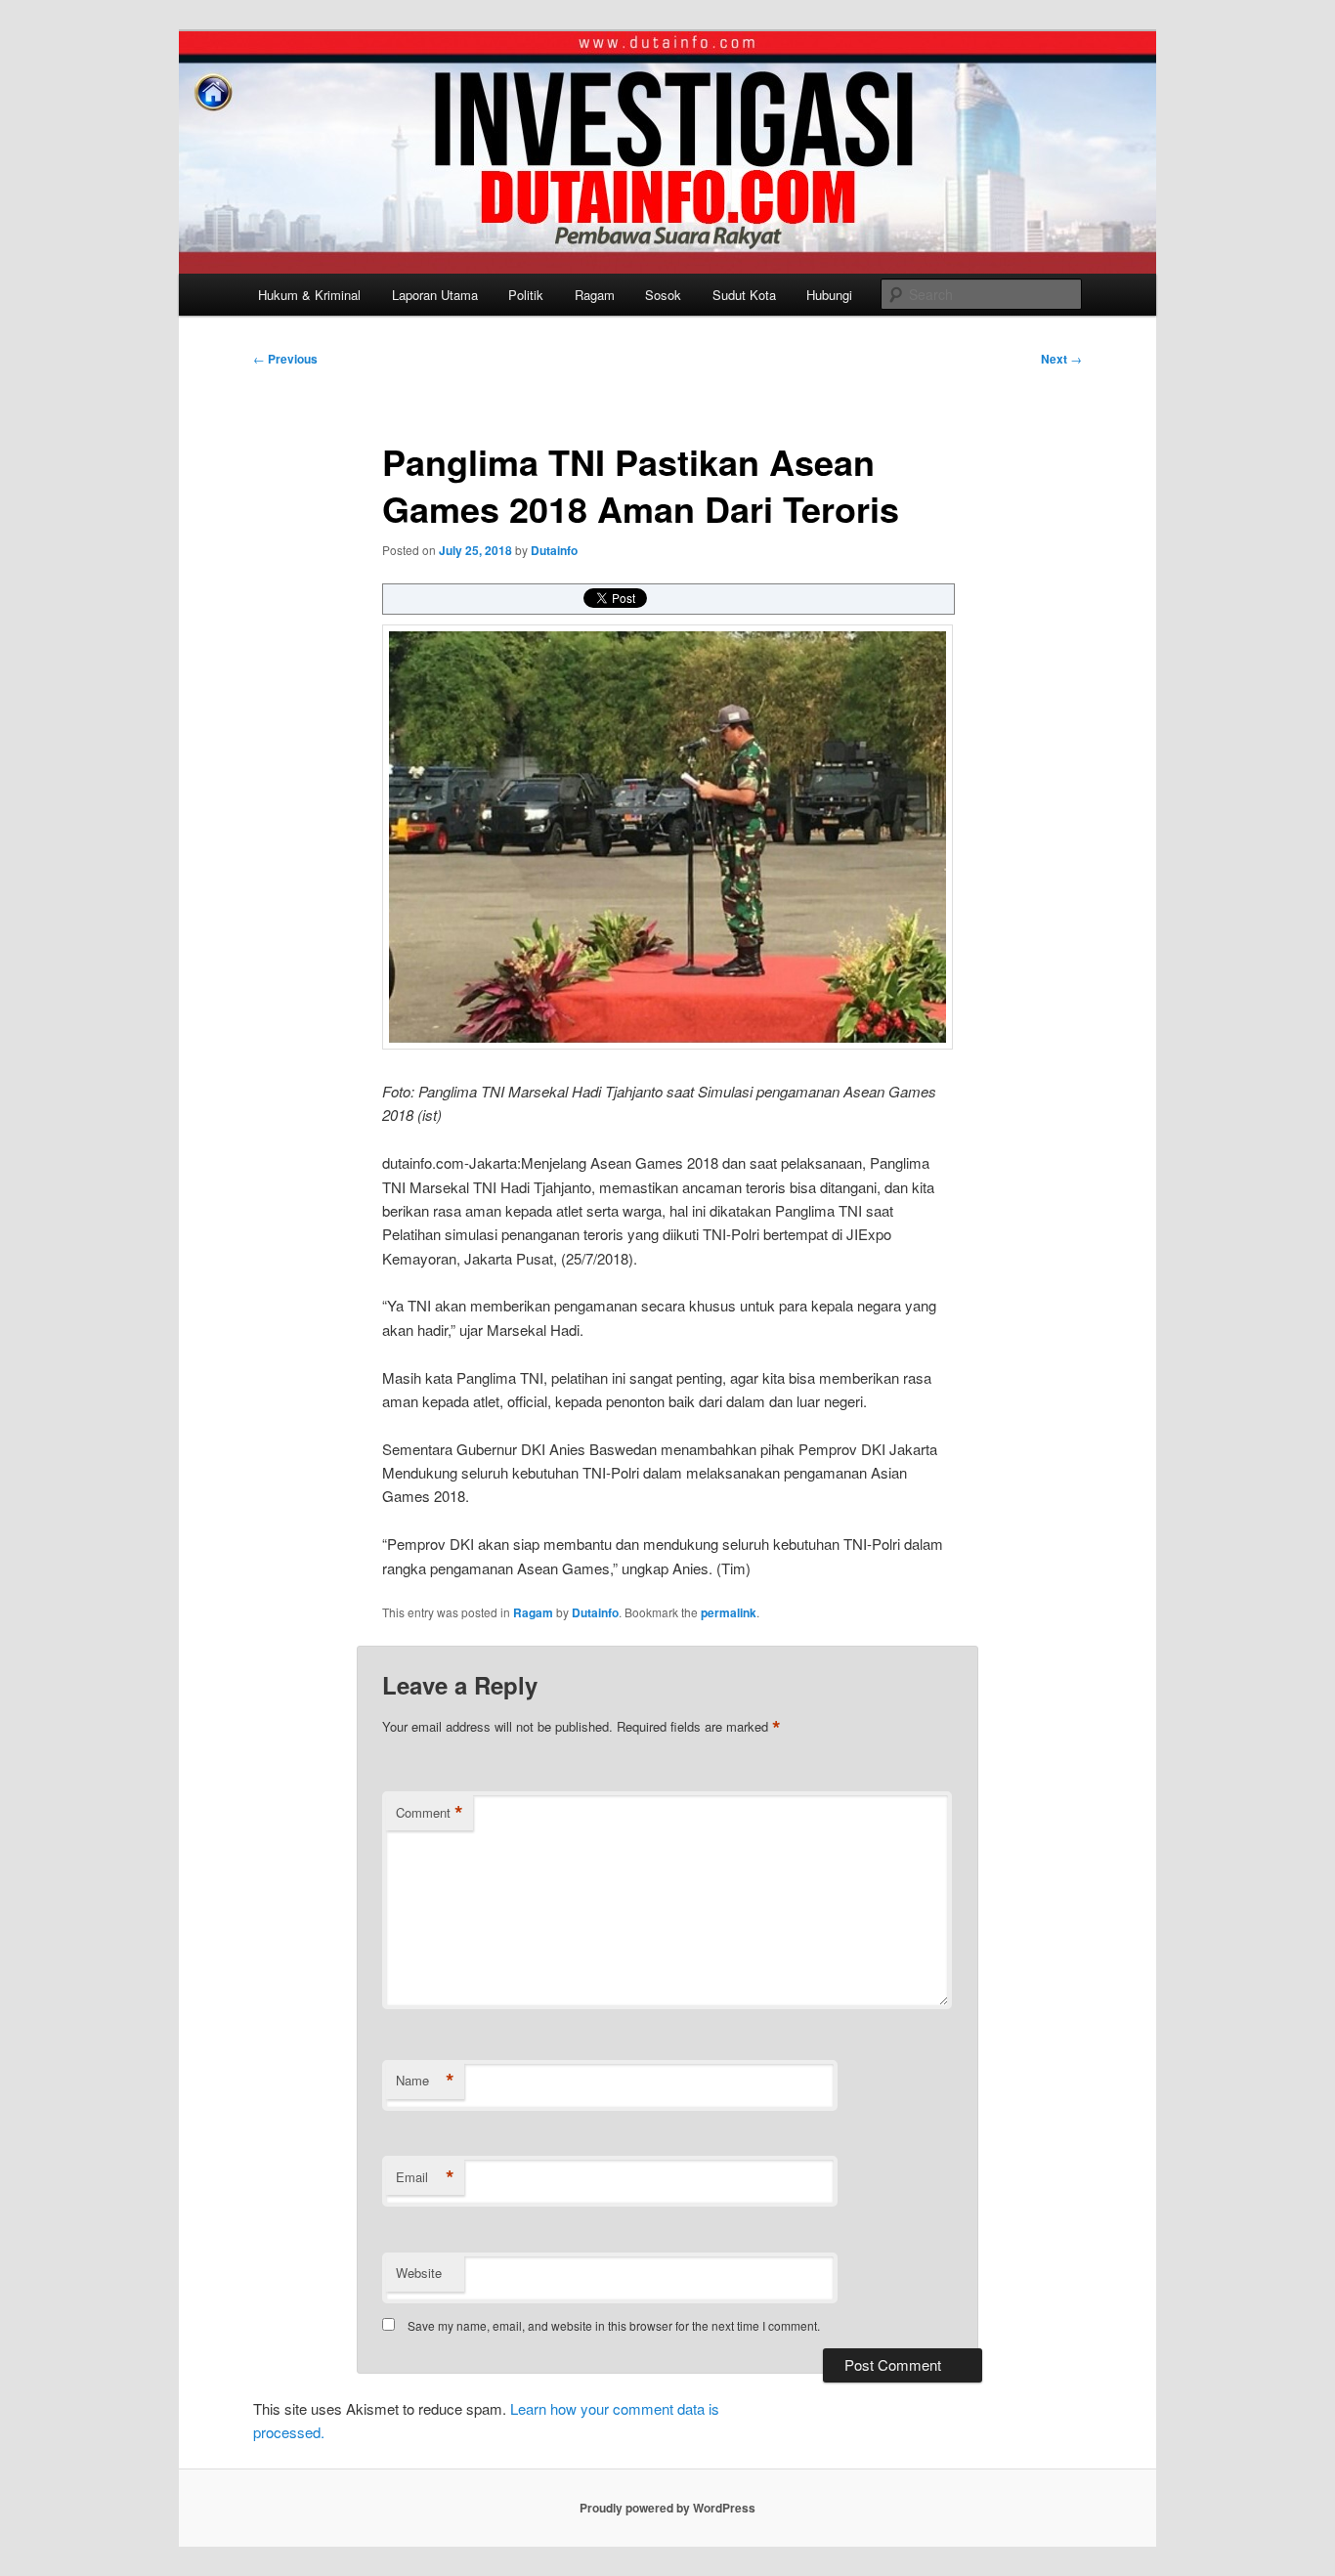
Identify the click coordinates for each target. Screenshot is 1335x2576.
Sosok (663, 295)
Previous (285, 359)
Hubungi (829, 295)
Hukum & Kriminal (309, 295)
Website (419, 2273)
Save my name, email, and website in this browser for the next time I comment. (614, 2325)
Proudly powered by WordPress (667, 2508)
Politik (526, 295)
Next (1061, 359)
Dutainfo (554, 550)
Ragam (595, 295)
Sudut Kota (744, 295)
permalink (729, 1612)
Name (425, 2081)
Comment (430, 1813)
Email (425, 2177)
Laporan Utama (435, 295)
